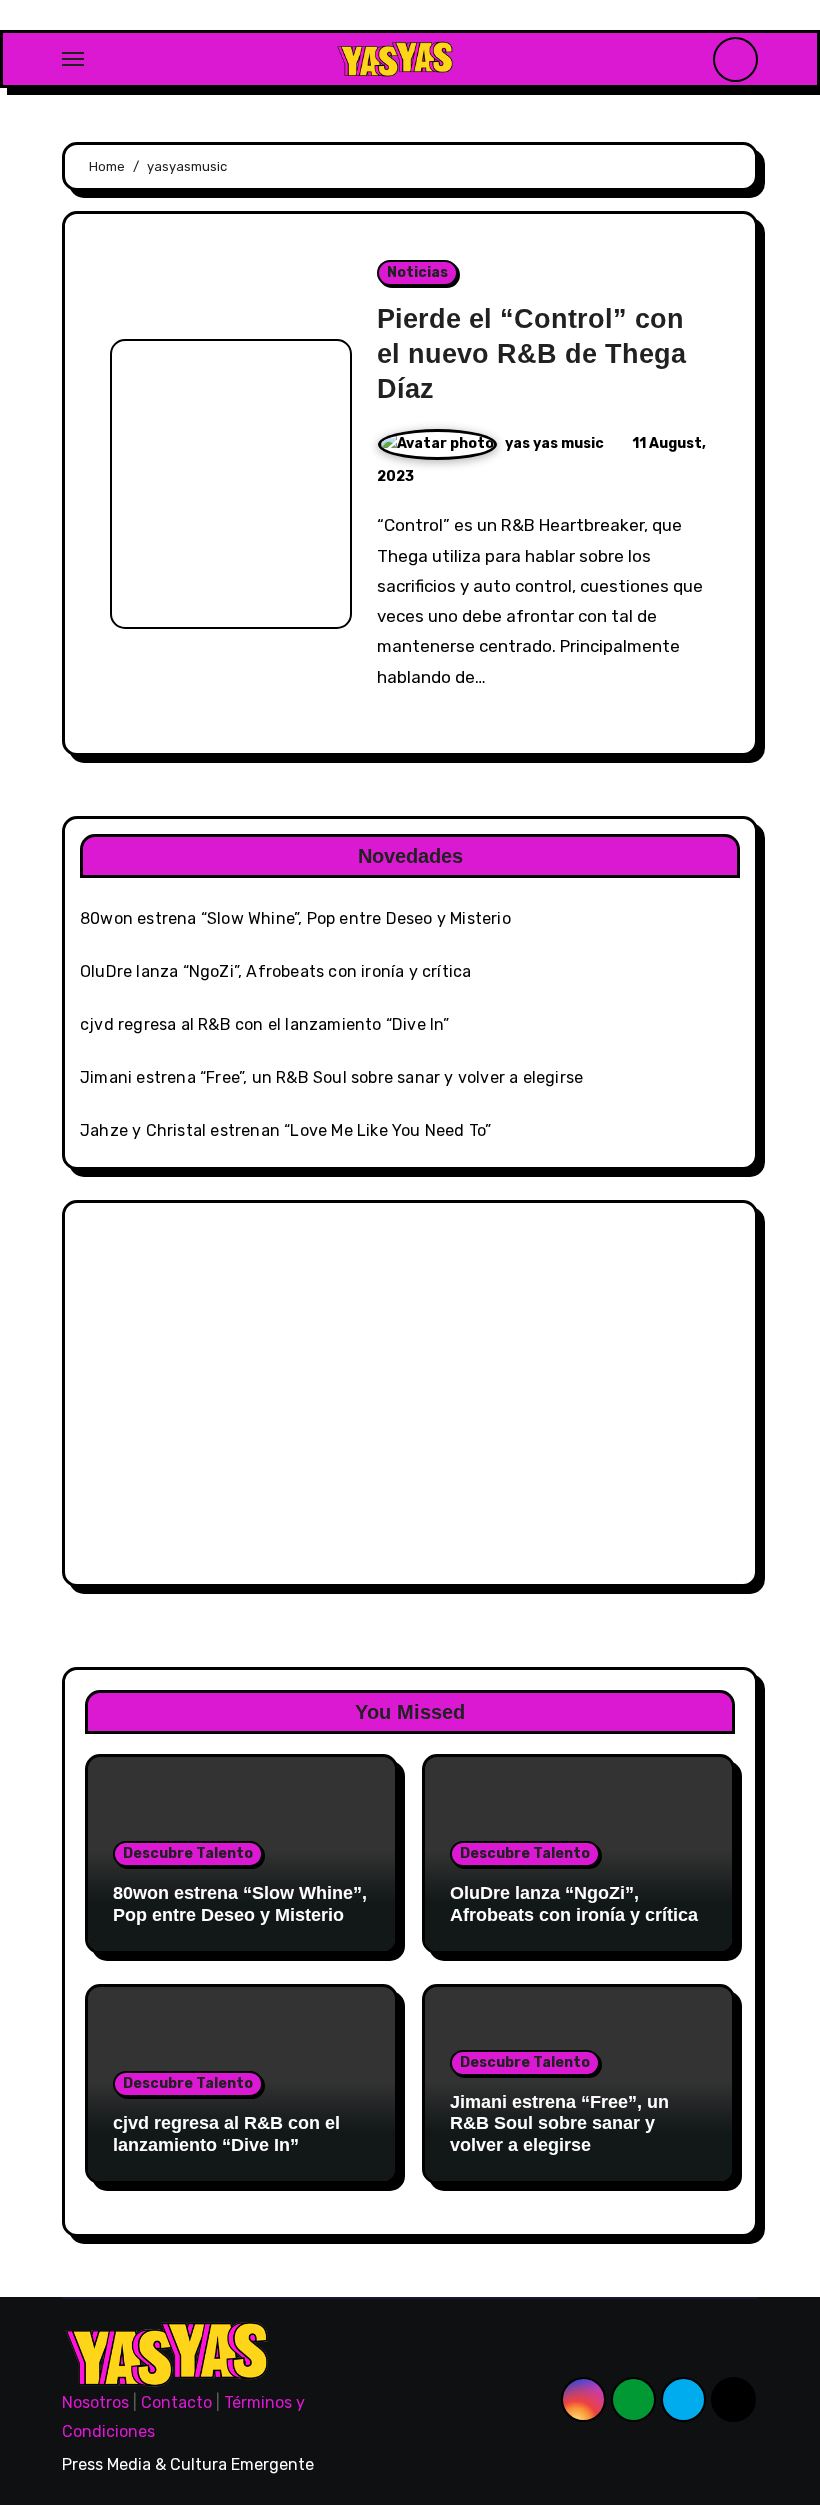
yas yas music (556, 443)
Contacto (176, 2402)
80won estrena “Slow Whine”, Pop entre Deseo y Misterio (295, 918)
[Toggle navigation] (73, 59)
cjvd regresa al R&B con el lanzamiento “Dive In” (265, 1024)
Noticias (417, 272)
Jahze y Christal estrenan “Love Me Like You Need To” (285, 1130)
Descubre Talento (188, 1853)
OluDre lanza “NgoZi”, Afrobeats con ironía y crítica (275, 971)
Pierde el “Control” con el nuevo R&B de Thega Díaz (531, 354)
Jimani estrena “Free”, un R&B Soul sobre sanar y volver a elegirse (331, 1077)
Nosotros (95, 2402)
